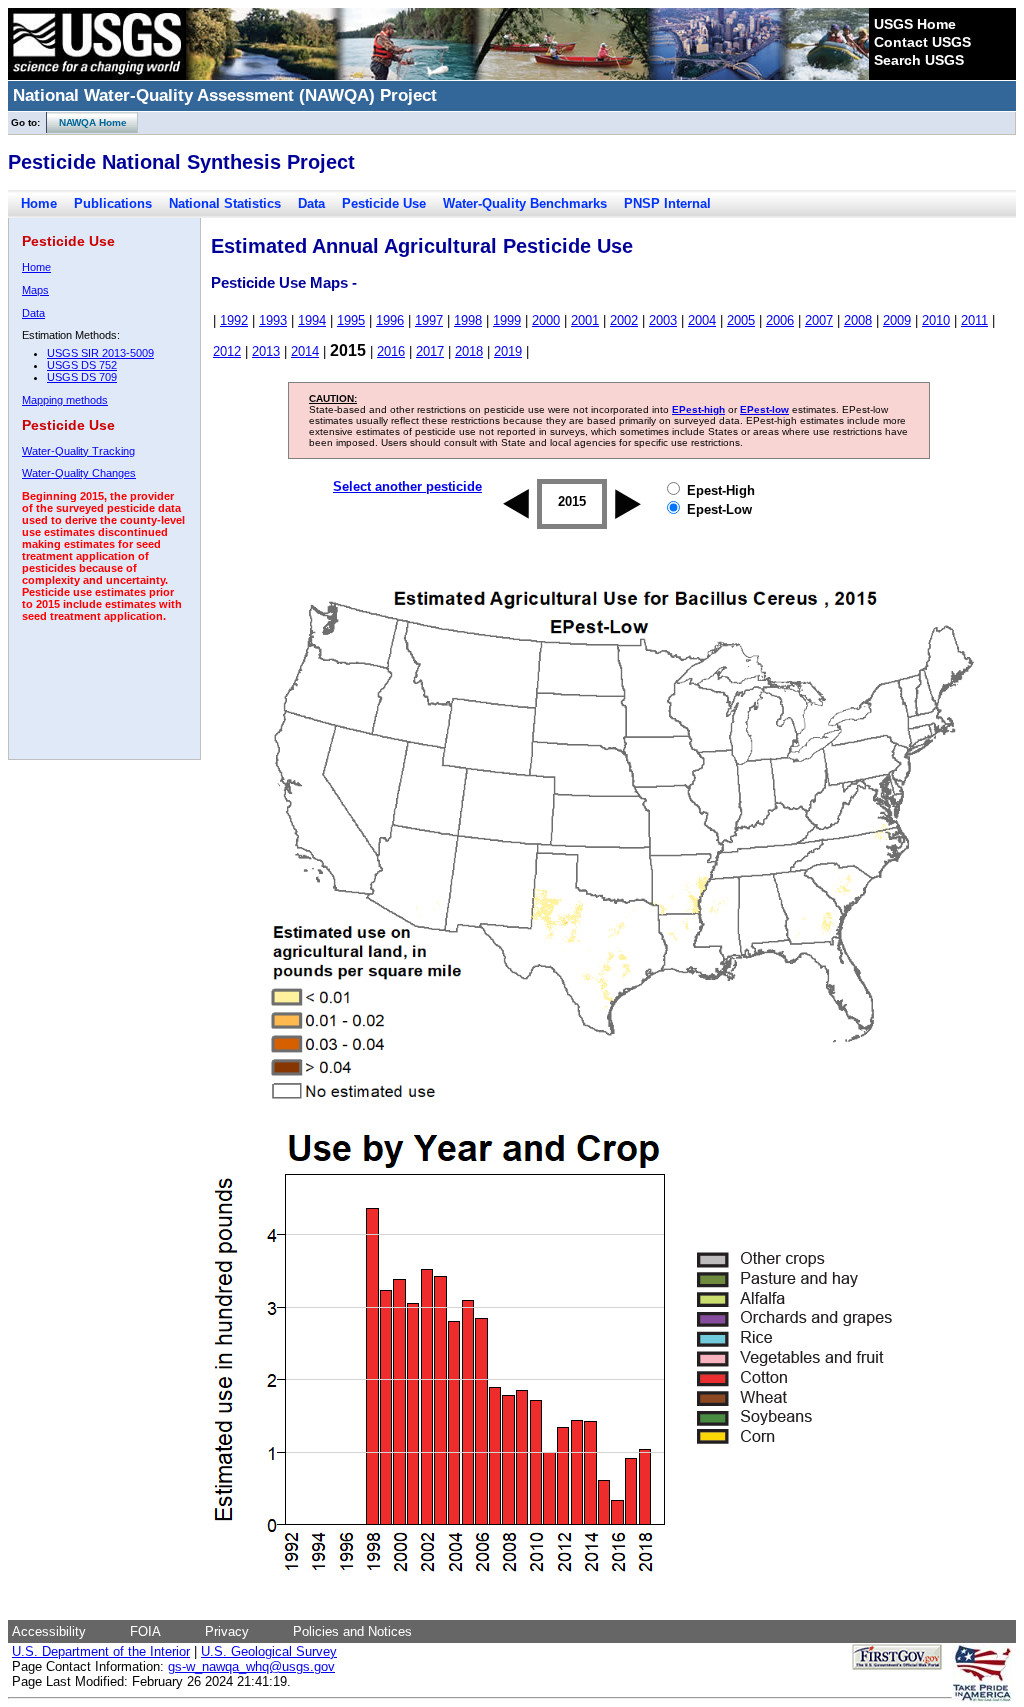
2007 (819, 320)
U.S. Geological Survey (269, 1651)
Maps (35, 290)
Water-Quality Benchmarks (525, 203)
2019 (508, 351)
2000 (546, 320)
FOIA (145, 1631)
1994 (312, 320)
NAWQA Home (87, 122)
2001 (585, 320)
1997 (429, 320)
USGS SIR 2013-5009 (100, 353)
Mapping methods (65, 400)
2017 (430, 351)
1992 (234, 320)
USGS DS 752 (82, 365)
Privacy (227, 1631)
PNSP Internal (667, 203)
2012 (227, 351)
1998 (468, 320)
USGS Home (915, 24)
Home (39, 203)
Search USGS (919, 60)
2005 (741, 320)
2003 (663, 320)
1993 (273, 320)
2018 (469, 351)
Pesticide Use (384, 203)
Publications (113, 203)
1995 (351, 320)
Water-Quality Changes (79, 473)
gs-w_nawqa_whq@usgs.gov (251, 1666)
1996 (390, 320)
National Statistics (225, 203)
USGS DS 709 (82, 377)
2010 (936, 320)
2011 (974, 320)
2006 (780, 320)
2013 (266, 351)
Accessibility (49, 1631)
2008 (858, 320)
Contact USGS (922, 42)
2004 (702, 320)
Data (311, 203)
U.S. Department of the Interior (101, 1651)
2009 (897, 320)
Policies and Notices (352, 1631)
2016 (391, 351)
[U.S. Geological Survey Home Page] (97, 75)
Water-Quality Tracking (78, 451)
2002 (624, 320)
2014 (305, 351)
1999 (507, 320)
